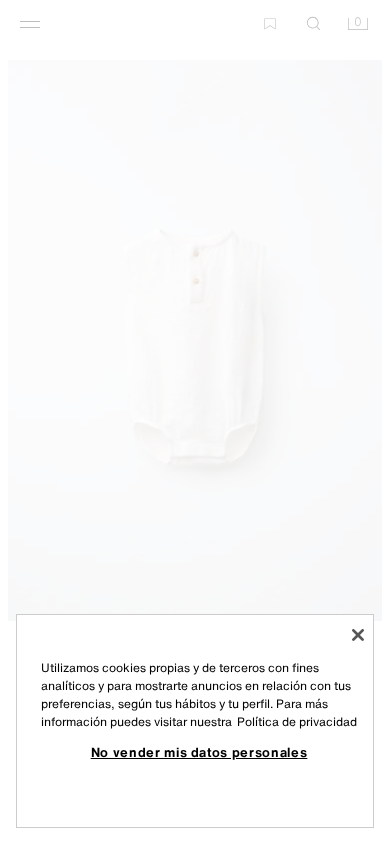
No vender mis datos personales (199, 752)
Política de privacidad (297, 721)
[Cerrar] (358, 635)
